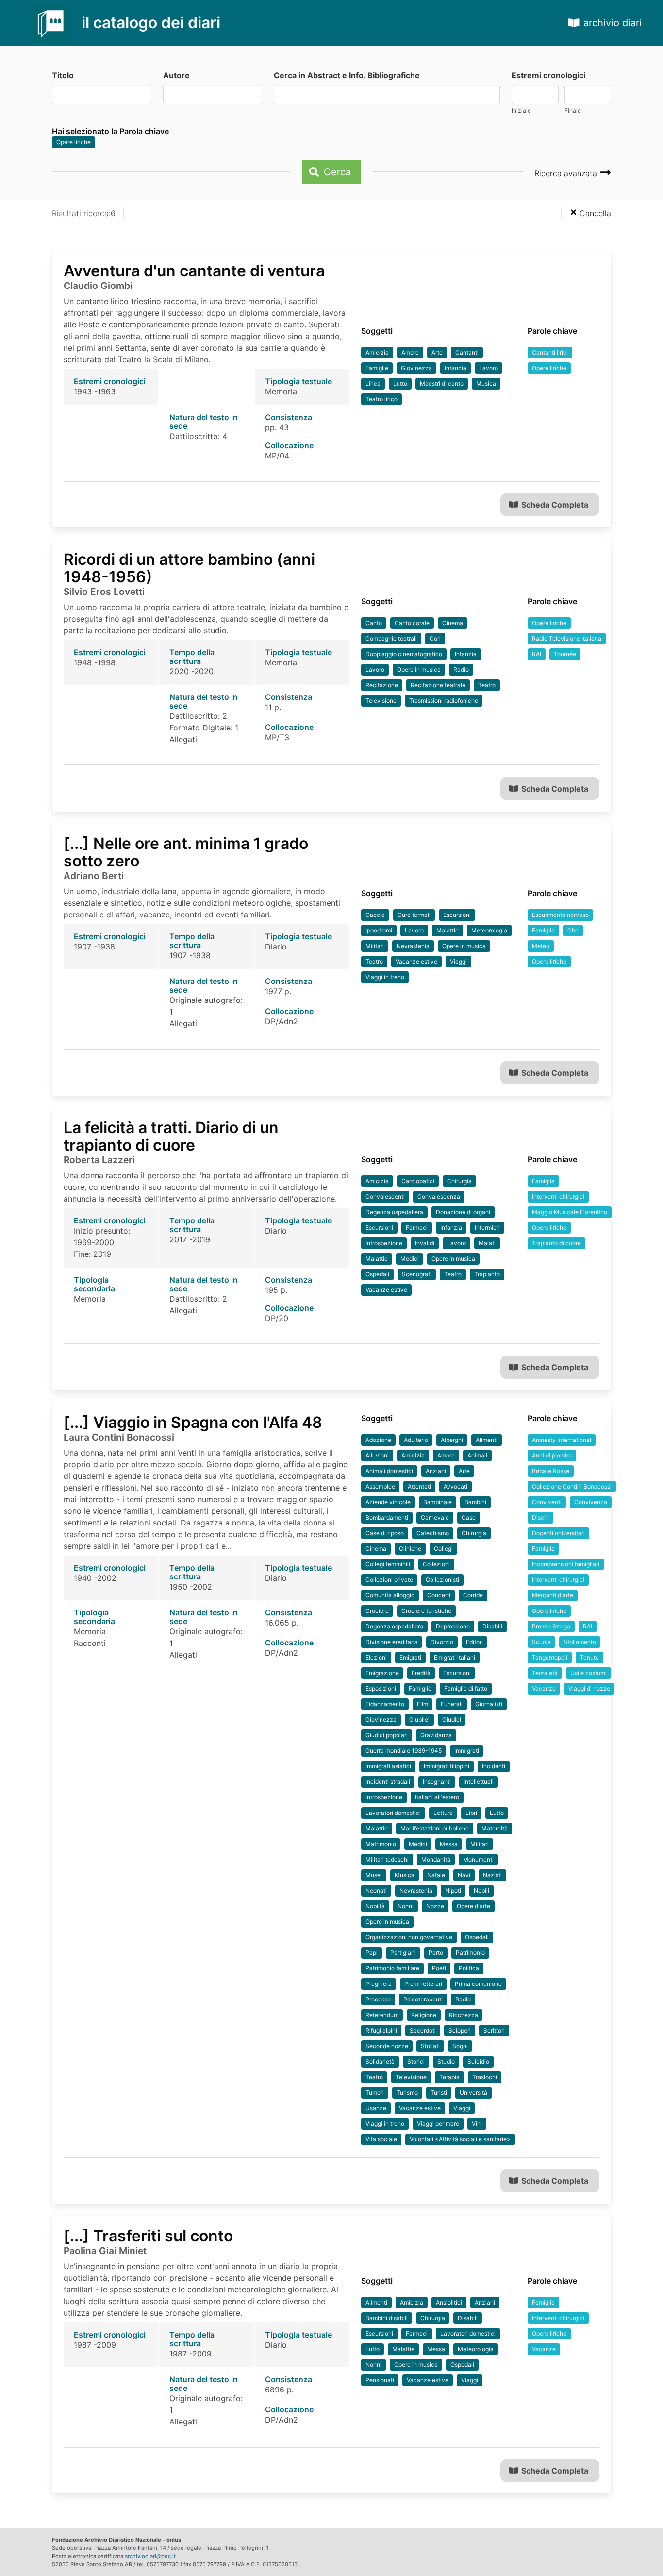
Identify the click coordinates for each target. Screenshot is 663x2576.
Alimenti (487, 1440)
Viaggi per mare (438, 2124)
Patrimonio (470, 1953)
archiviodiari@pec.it (150, 2556)
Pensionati (380, 2380)
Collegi (443, 1549)
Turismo (407, 2093)
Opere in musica (419, 669)
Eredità (421, 1673)
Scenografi (417, 1274)
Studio (446, 2061)
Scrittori (494, 2030)
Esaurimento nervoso (560, 915)
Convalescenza (439, 1196)
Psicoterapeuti (423, 1999)
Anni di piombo (552, 1455)
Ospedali (377, 1274)
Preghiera (379, 1984)
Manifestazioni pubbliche (435, 1828)
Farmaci (417, 1228)
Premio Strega (551, 1626)
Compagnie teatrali (391, 638)
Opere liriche (74, 142)
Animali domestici (389, 1471)
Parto (436, 1953)
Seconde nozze (387, 2046)
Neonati (376, 1890)
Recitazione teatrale (438, 685)
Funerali (452, 1704)
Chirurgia (459, 1181)
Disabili (492, 1626)
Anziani (436, 1471)
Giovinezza (416, 368)
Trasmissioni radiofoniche (444, 701)
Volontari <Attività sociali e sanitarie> (460, 2139)
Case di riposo (385, 1533)
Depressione (453, 1626)
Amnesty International (562, 1440)
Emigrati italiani (455, 1657)
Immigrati (467, 1751)
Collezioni (436, 1564)
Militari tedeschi (387, 1859)
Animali (477, 1455)
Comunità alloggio (390, 1595)
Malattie (448, 930)
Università (473, 2093)
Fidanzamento (385, 1704)
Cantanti (467, 352)
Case (469, 1517)
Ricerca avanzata (567, 173)
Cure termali (414, 915)
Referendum (382, 2015)
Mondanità (436, 1859)
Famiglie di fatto (466, 1688)
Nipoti (453, 1890)
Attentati (419, 1486)
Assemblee (380, 1486)
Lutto (400, 383)
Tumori (375, 2093)
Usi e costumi (588, 1673)
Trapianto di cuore (556, 1243)
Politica (469, 1968)
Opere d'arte (473, 1906)
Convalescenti (385, 1196)
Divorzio (442, 1642)
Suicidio (478, 2061)
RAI (537, 654)
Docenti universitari (558, 1533)
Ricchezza (464, 2015)
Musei (374, 1875)
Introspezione (384, 1243)
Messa (449, 1844)
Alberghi (452, 1440)
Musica (486, 383)
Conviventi (547, 1502)
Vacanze (544, 1688)
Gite (573, 930)
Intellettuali (479, 1782)
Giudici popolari (387, 1735)
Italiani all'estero (437, 1797)
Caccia (375, 915)
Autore (176, 75)
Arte (437, 352)
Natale (436, 1875)
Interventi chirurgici (558, 1196)
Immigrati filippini (447, 1766)
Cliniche (410, 1549)
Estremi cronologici (548, 75)
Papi (372, 1953)
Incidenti (494, 1766)
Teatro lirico (381, 399)
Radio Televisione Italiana (567, 638)
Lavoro (489, 368)
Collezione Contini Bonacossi (572, 1486)
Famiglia (543, 930)
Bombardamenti (387, 1517)
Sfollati (430, 2046)
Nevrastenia (413, 946)
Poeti (439, 1968)
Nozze (435, 1906)
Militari (375, 946)
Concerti (439, 1595)
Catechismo (433, 1533)
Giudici (452, 1720)
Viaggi (458, 961)
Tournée (565, 654)
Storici (416, 2061)
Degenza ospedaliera (394, 1212)
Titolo (63, 75)
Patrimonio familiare (392, 1968)
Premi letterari (423, 1984)
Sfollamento (580, 1642)
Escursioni (457, 915)
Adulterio (416, 1440)
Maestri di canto (442, 383)
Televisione (381, 701)
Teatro (487, 685)
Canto (374, 623)
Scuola (541, 1642)
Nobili (481, 1890)
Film (423, 1704)
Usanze (376, 2108)
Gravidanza (436, 1735)
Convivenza (591, 1502)
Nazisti (492, 1875)
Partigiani (403, 1953)
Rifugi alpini (381, 2030)
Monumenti (478, 1859)
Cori (435, 638)
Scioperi (460, 2030)
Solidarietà (380, 2061)
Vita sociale (381, 2139)
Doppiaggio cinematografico (404, 654)
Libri (471, 1813)
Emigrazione (382, 1673)
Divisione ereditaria (392, 1642)
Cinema (453, 623)
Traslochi (485, 2077)
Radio (461, 669)
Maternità (495, 1828)
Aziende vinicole (388, 1502)
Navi (464, 1875)
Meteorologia (489, 930)
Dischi (540, 1517)
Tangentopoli (550, 1657)
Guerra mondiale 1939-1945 (404, 1751)
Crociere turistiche (426, 1611)
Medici (410, 1259)
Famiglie (377, 368)
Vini (477, 2124)
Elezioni (376, 1657)
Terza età (545, 1673)
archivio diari (613, 23)
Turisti (439, 2093)
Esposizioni (381, 1688)
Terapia (449, 2077)
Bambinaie (438, 1502)
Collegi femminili (388, 1564)
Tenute (589, 1657)
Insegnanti (437, 1782)
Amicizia (377, 352)
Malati (487, 1243)
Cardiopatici (418, 1181)
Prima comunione (478, 1984)
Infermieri (487, 1228)
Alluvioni (377, 1455)
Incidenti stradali (388, 1782)
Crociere (377, 1611)
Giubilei (419, 1720)
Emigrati (410, 1657)
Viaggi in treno (385, 977)
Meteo (541, 946)
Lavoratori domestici (393, 1813)
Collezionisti (442, 1580)
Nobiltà (375, 1906)
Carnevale (435, 1517)
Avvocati (456, 1486)
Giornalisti (489, 1704)
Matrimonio (381, 1844)
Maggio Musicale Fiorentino (570, 1212)
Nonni (406, 1906)
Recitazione (382, 685)
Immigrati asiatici (388, 1766)
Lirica (373, 383)
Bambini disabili (387, 2318)
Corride (473, 1595)
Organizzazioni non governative (409, 1937)
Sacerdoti (423, 2030)
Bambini (475, 1502)
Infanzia (456, 368)
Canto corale (412, 623)
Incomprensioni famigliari (566, 1564)
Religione (424, 2015)
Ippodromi (379, 930)
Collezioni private (389, 1580)
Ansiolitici (449, 2302)
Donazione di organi (463, 1212)
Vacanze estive (416, 961)
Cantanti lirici (550, 352)
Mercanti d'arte (553, 1595)
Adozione (378, 1440)
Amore (410, 352)
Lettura (443, 1813)
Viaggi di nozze (589, 1688)
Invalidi (425, 1243)
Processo (378, 1999)
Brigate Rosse (551, 1471)
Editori (474, 1642)
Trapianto (487, 1274)
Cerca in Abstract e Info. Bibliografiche (347, 75)
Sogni (460, 2046)
